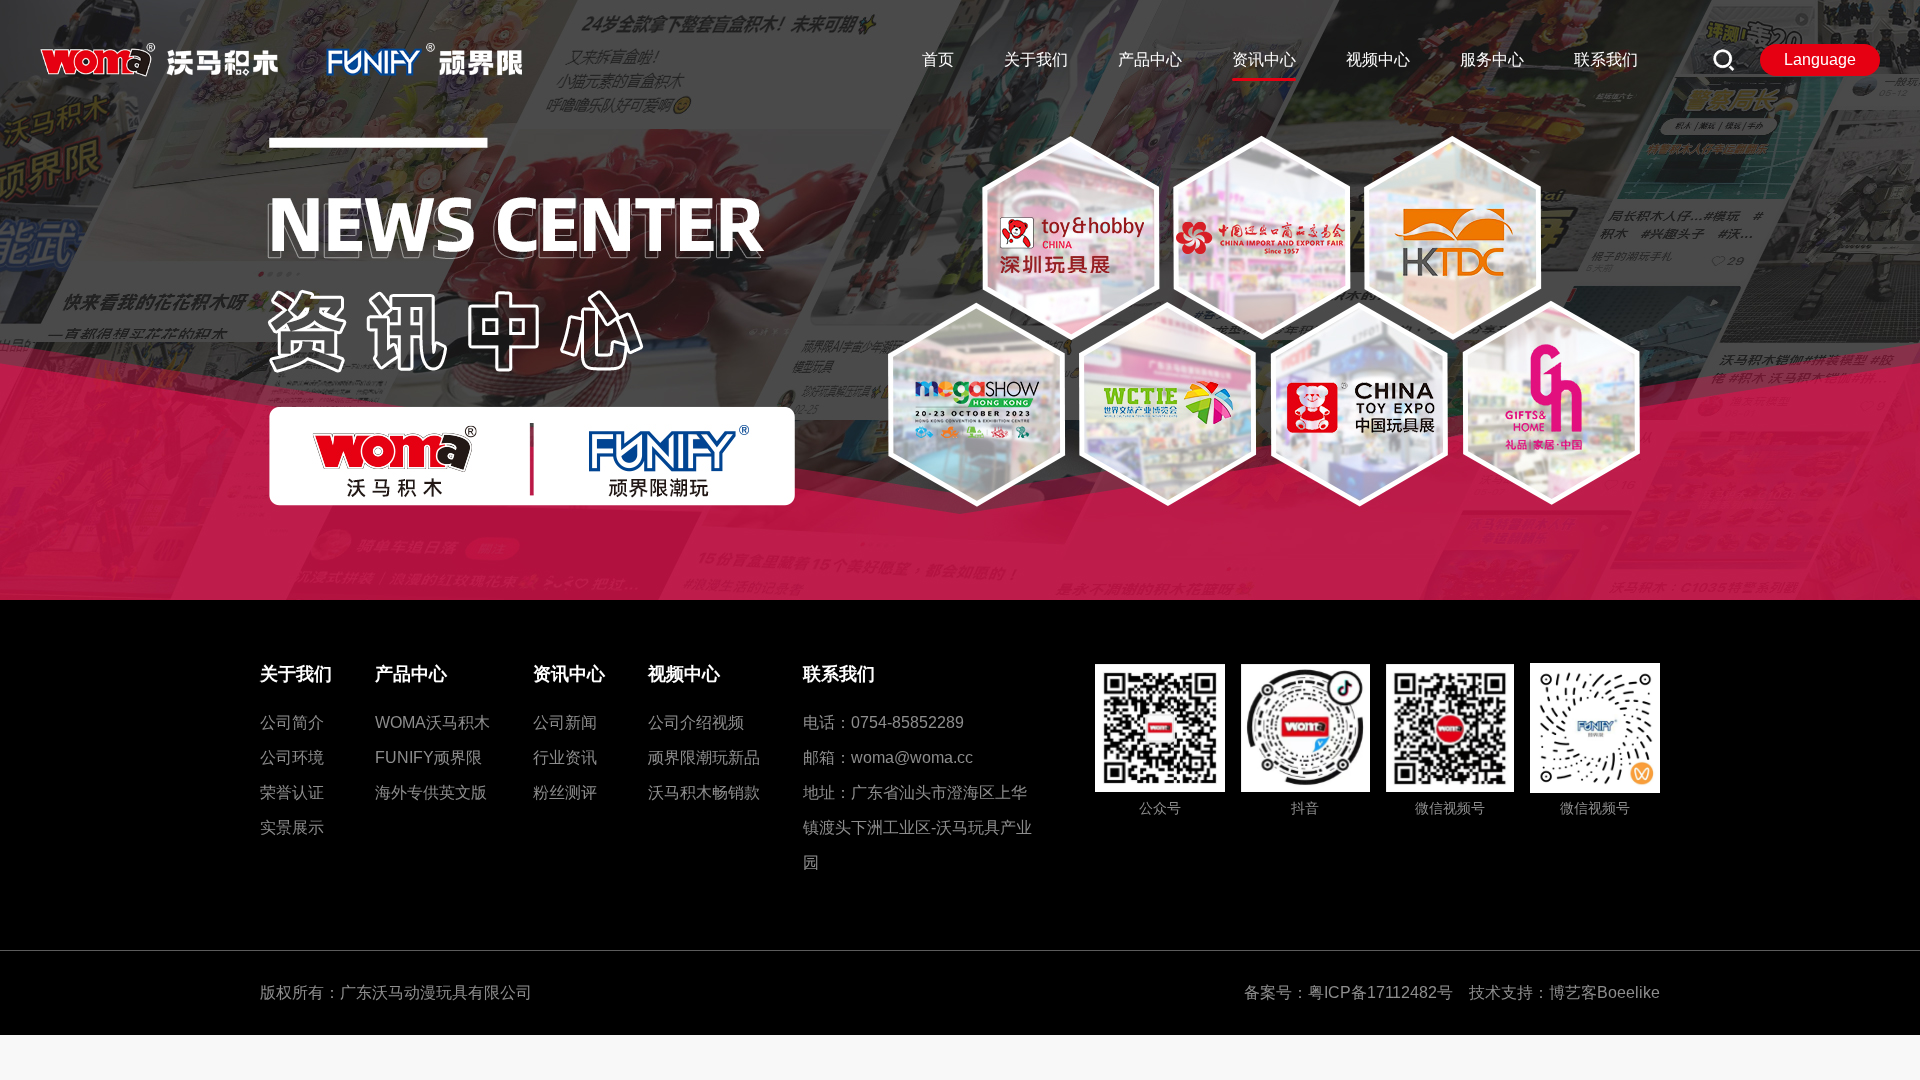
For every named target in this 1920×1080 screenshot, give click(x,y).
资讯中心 (569, 674)
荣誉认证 (292, 792)
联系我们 (839, 674)
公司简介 (292, 722)
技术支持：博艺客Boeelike (1564, 992)
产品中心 (411, 674)
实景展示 (292, 827)
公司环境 (292, 757)
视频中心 (684, 674)
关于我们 (296, 674)
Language (1820, 59)
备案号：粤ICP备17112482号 (1354, 992)
